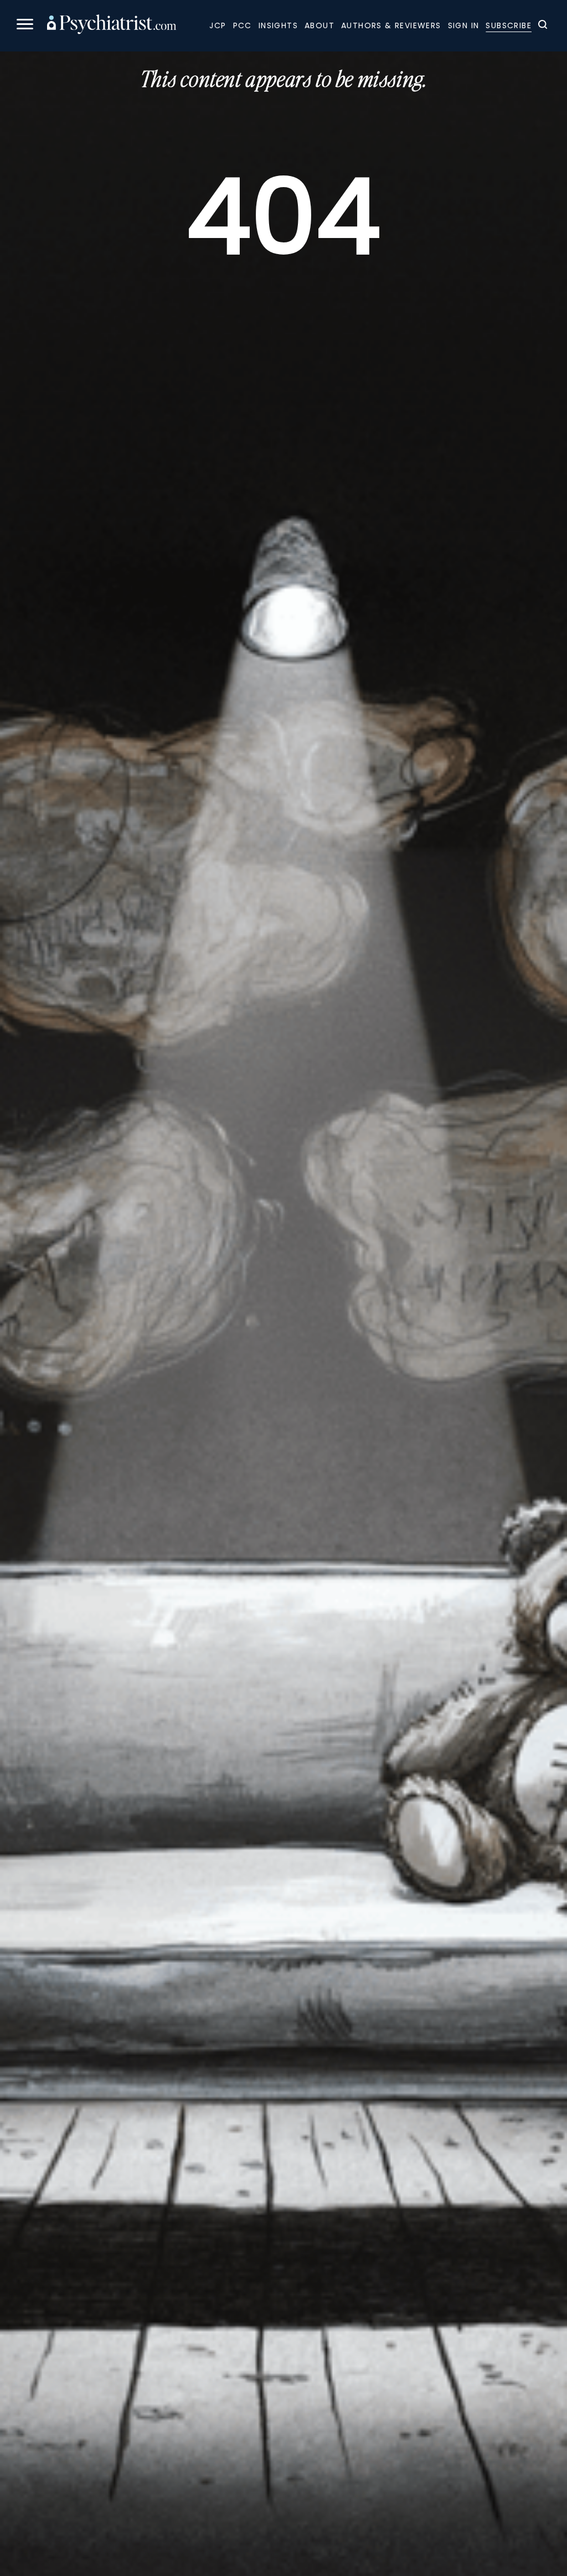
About (319, 25)
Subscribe (509, 25)
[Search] (543, 26)
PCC (243, 25)
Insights (278, 25)
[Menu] (25, 26)
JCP (218, 25)
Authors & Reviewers (391, 25)
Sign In (464, 25)
